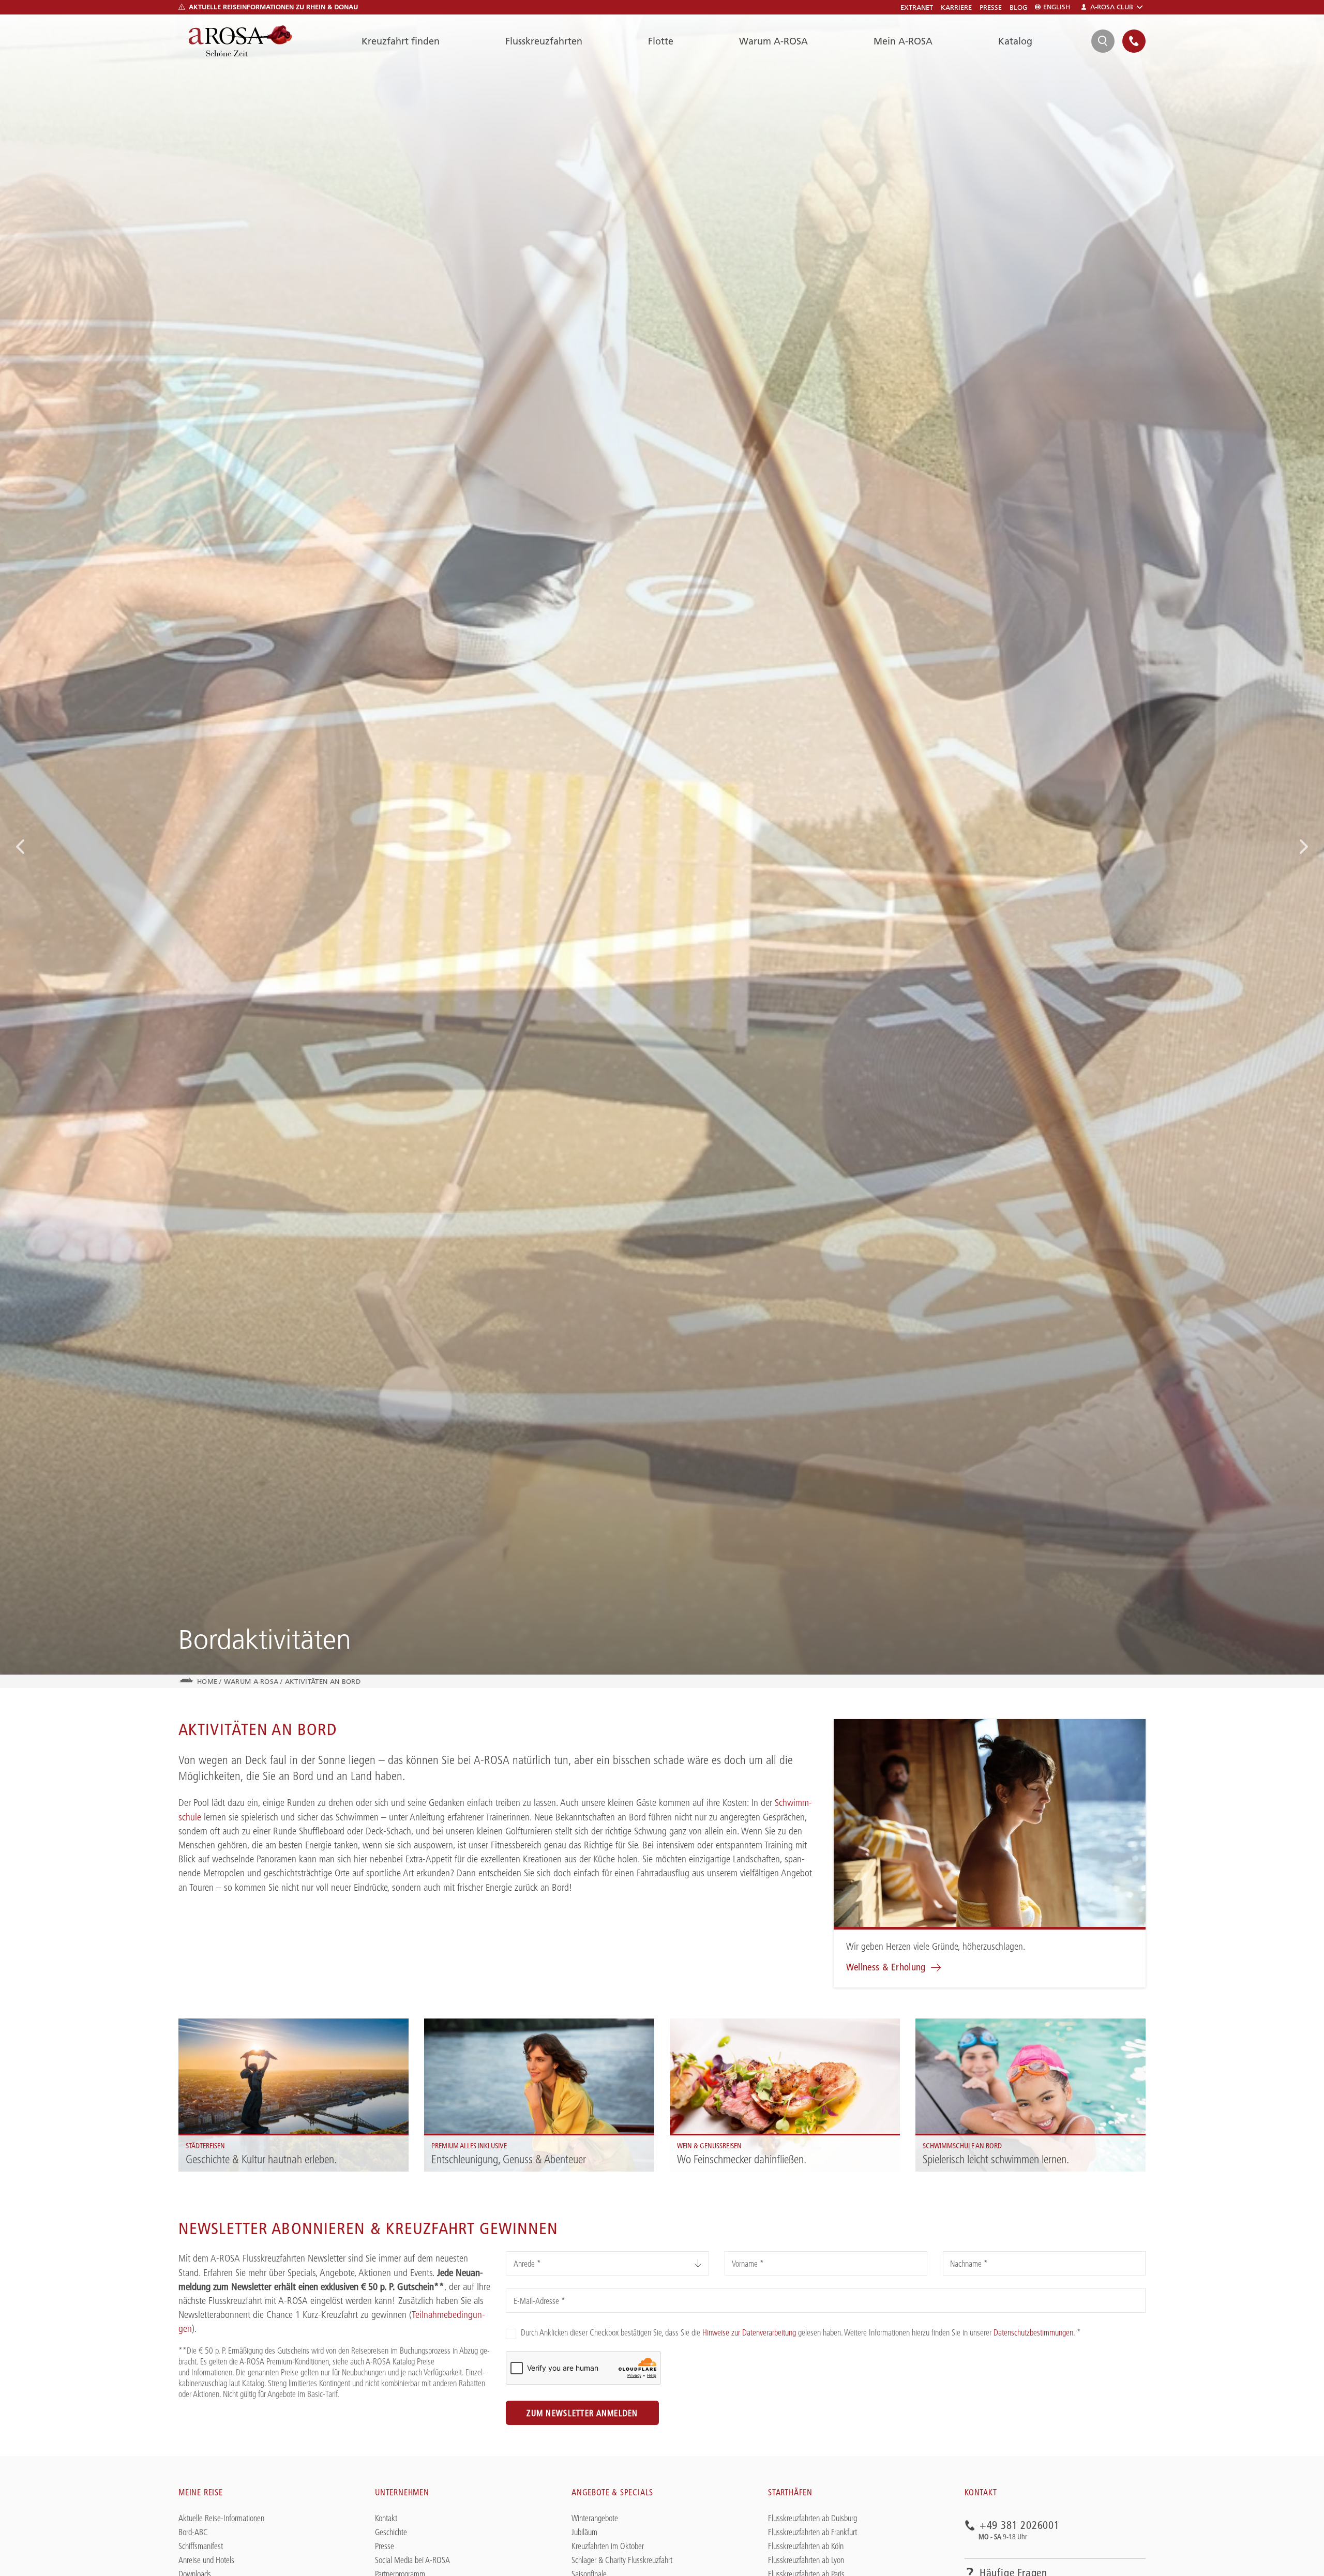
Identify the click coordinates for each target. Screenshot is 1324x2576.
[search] (1103, 41)
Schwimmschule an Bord (951, 2025)
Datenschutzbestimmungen (1033, 2332)
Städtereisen (197, 2025)
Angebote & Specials (612, 2492)
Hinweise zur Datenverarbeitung (749, 2332)
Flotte (661, 41)
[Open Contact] (1134, 41)
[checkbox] (511, 2334)
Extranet (917, 7)
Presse (991, 7)
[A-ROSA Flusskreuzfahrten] (240, 41)
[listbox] (607, 2263)
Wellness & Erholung (886, 1967)
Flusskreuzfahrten (544, 41)
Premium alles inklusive (458, 2025)
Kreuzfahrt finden (401, 41)
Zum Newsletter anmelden (582, 2413)
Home (207, 1681)
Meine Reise (201, 2492)
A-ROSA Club (1112, 7)
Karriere (956, 7)
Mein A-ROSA (903, 41)
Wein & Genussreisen (701, 2025)
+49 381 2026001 (1020, 2526)
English (1057, 7)
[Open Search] (1103, 41)
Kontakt (981, 2492)
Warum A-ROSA (773, 41)
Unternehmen (402, 2492)
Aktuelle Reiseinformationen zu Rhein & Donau (273, 7)
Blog (1018, 7)
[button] (21, 847)
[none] (1134, 41)
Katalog (1015, 41)
